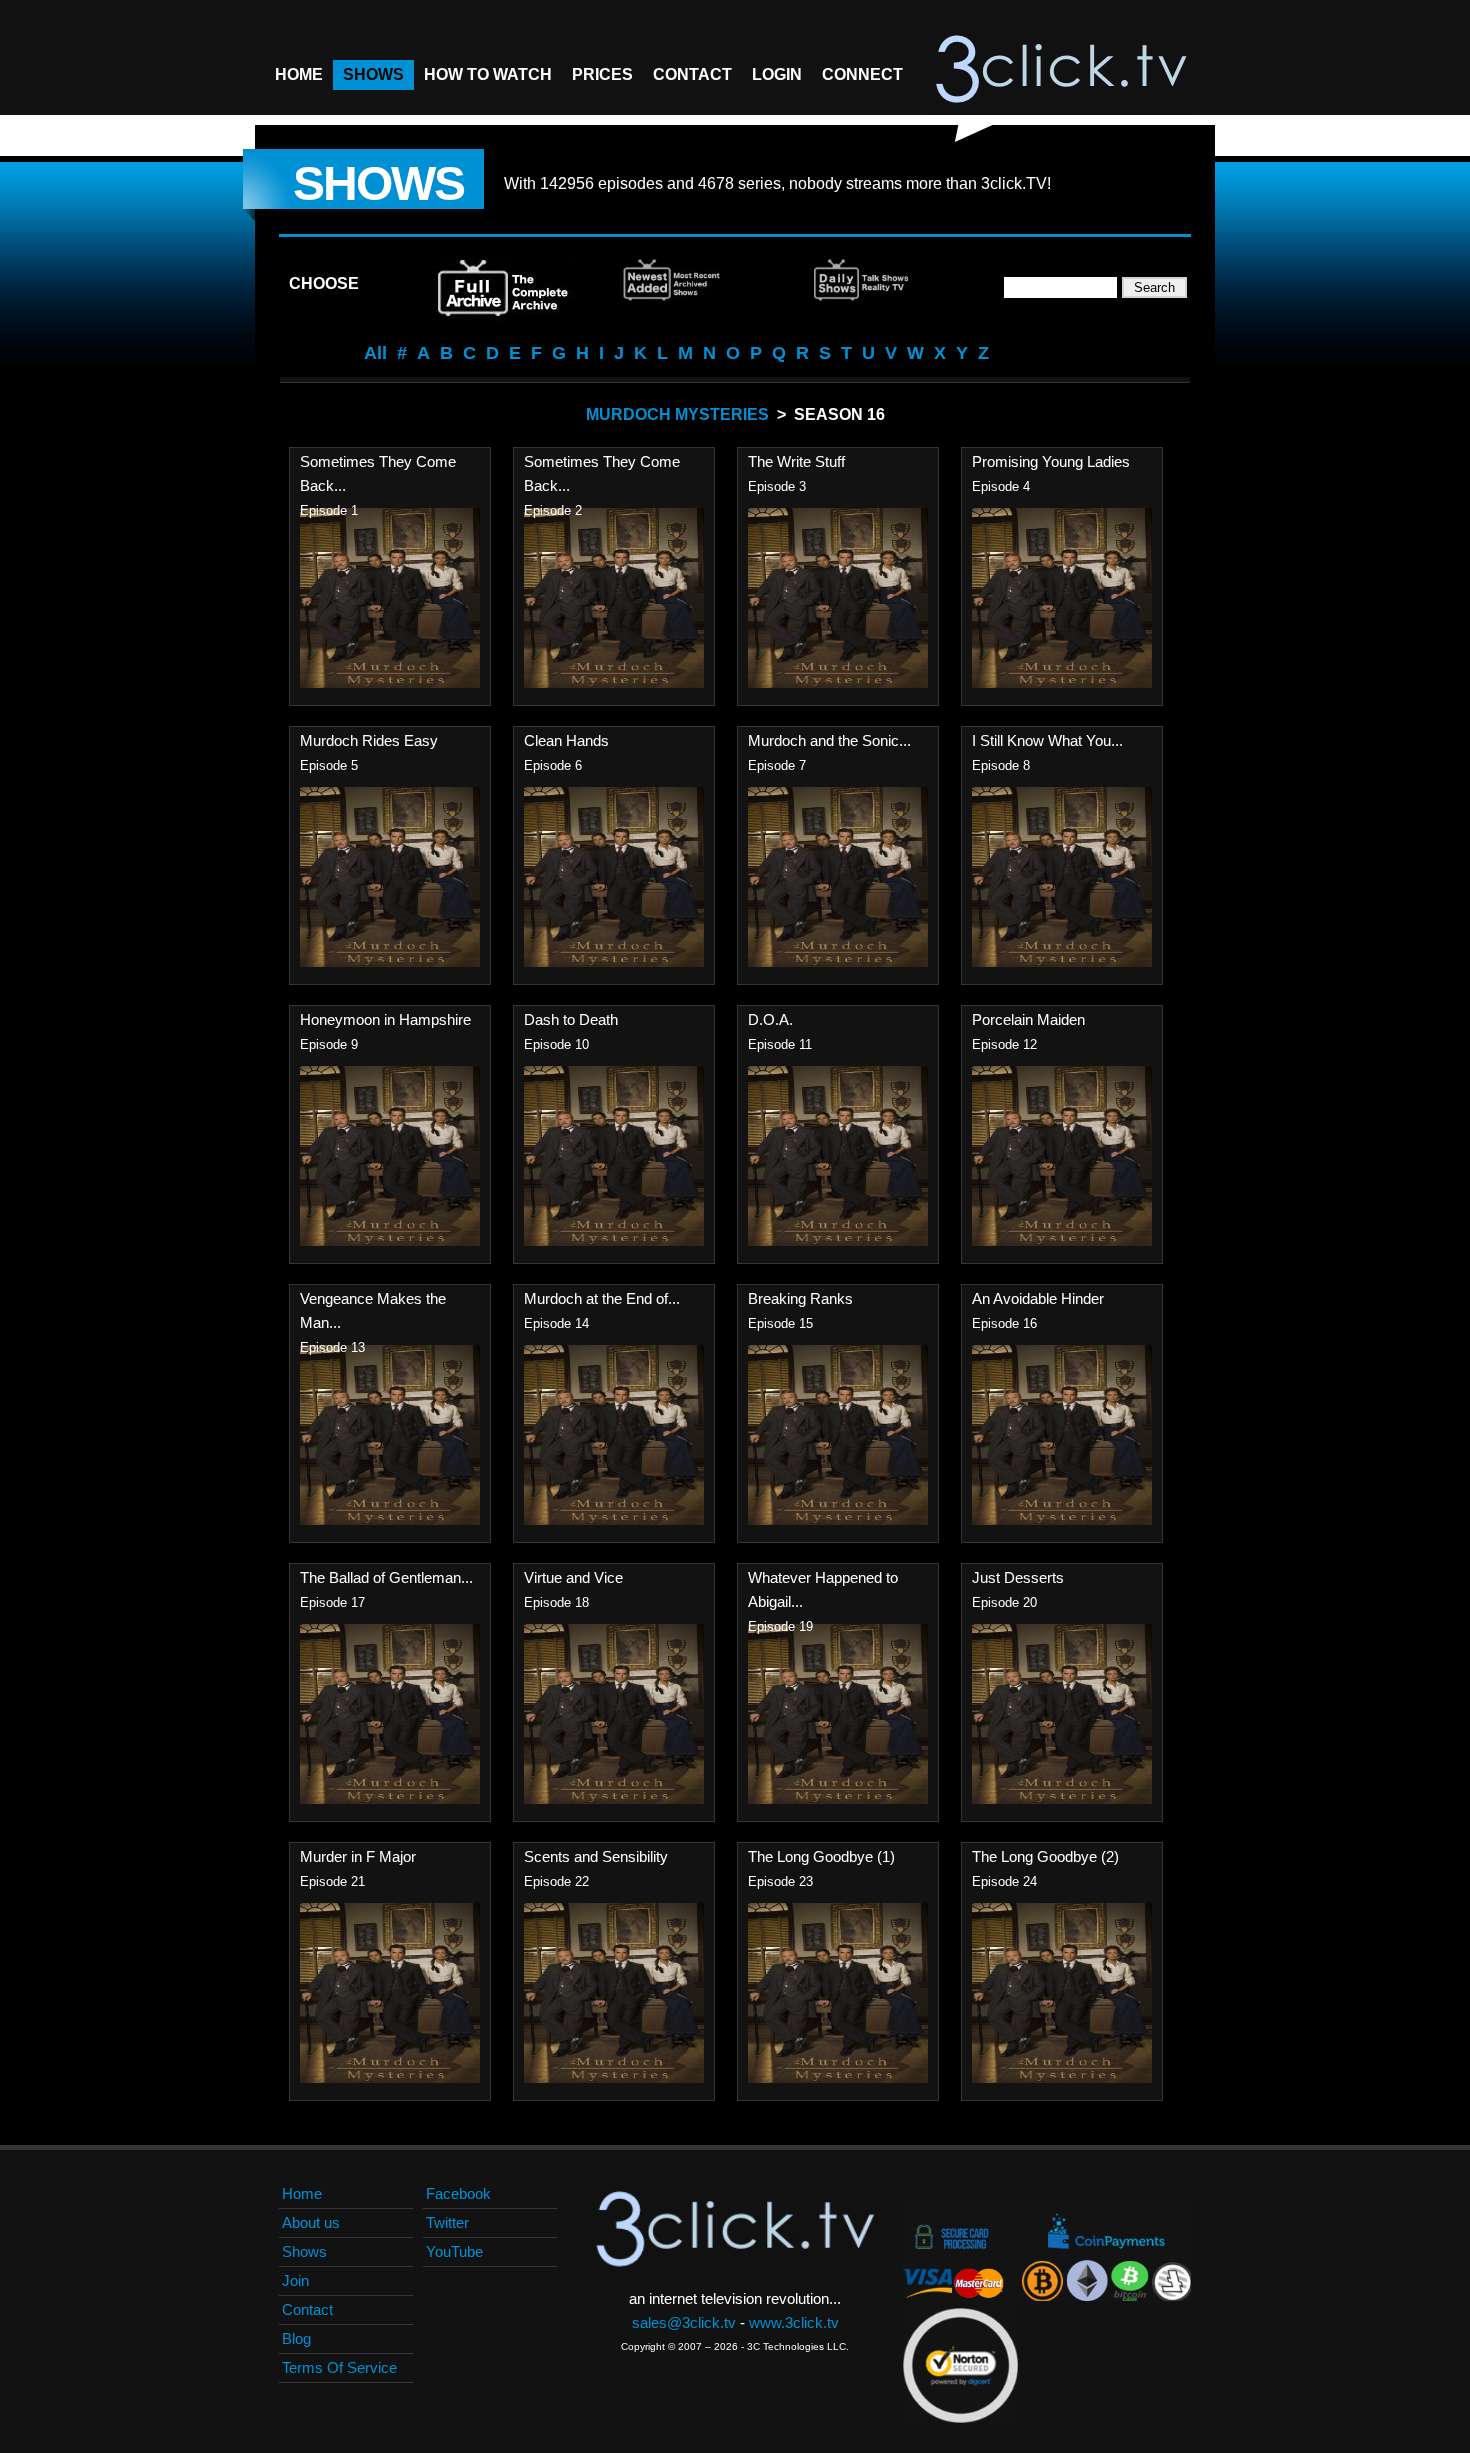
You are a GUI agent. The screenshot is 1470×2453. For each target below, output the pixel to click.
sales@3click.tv (684, 2322)
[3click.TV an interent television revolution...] (1061, 70)
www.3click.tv (794, 2322)
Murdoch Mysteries (677, 414)
